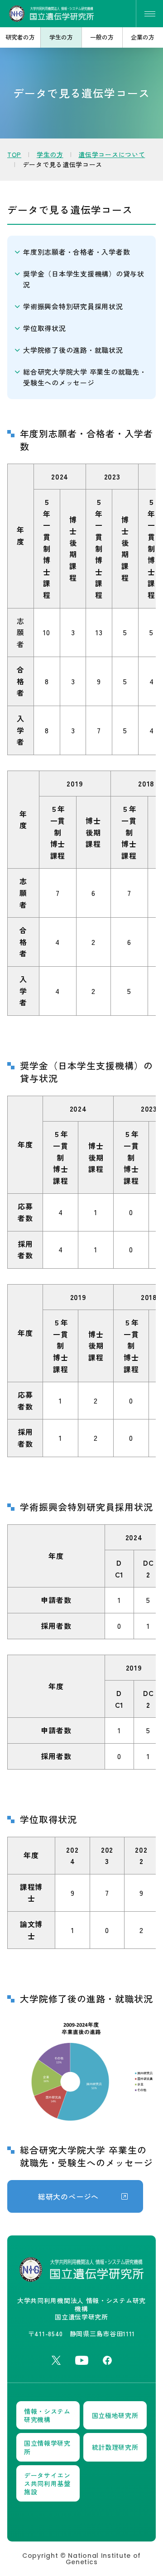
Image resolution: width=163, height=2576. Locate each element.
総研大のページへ (68, 2196)
